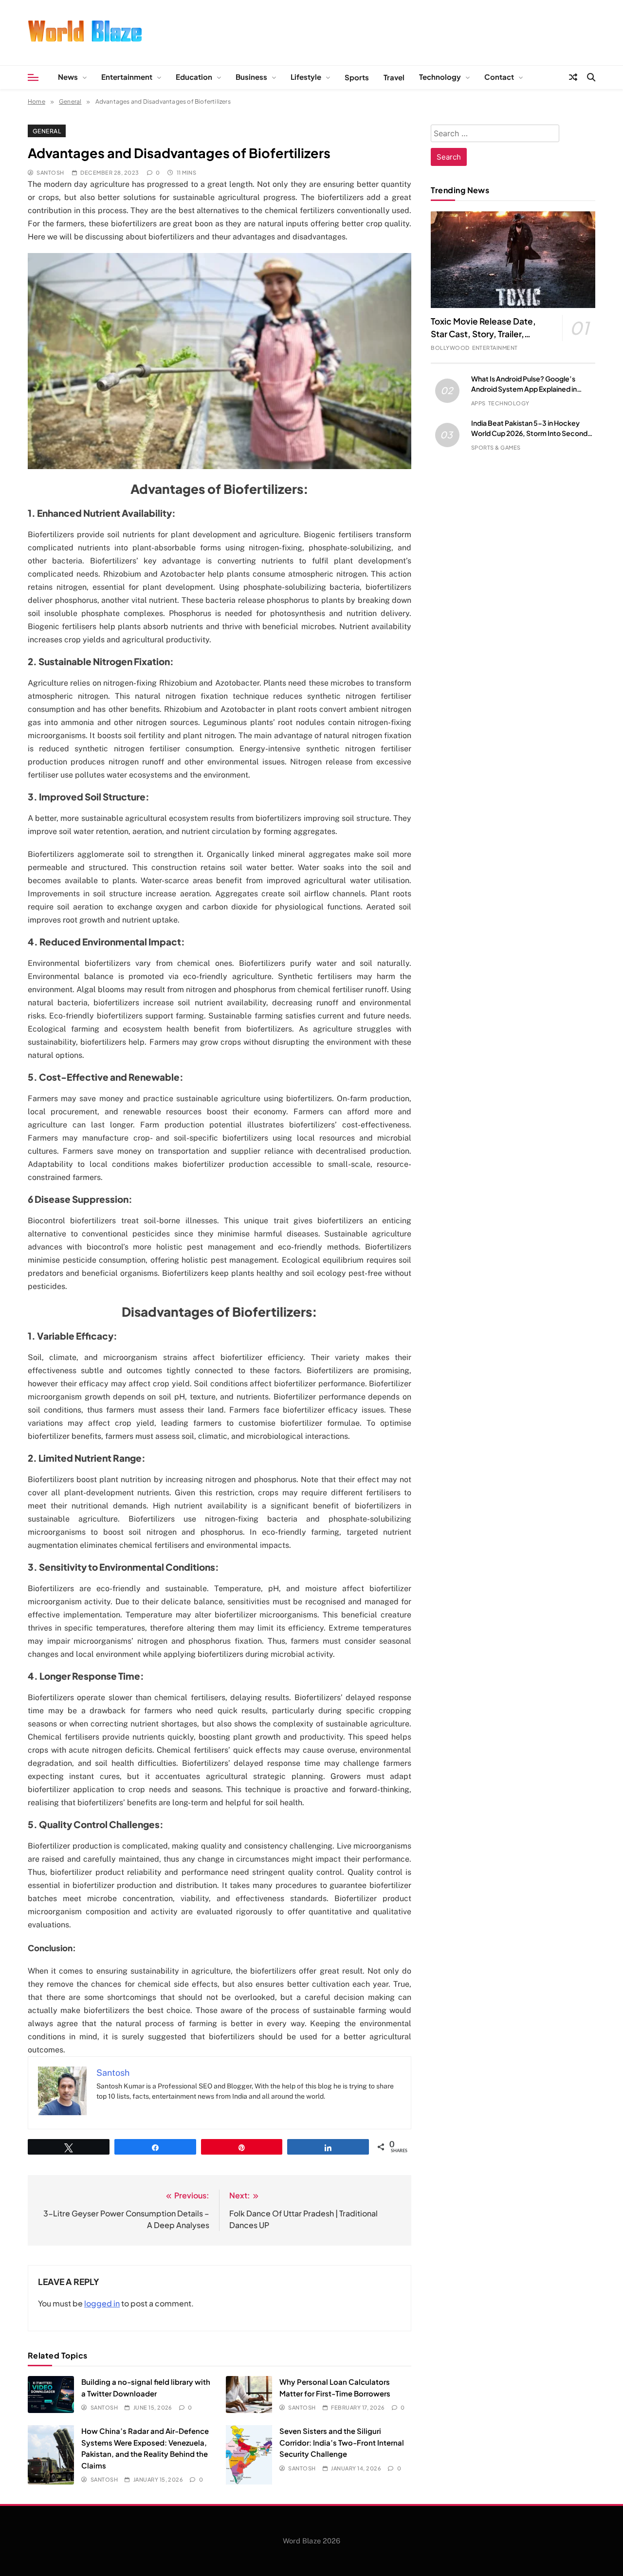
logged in (102, 2303)
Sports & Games (496, 447)
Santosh (50, 172)
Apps (478, 403)
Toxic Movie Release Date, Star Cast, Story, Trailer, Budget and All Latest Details (489, 334)
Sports (357, 77)
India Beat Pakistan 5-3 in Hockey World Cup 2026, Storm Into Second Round (529, 433)
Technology (440, 77)
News (68, 77)
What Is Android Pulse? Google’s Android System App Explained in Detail (524, 389)
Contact (499, 77)
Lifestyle (306, 77)
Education (194, 77)
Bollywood (450, 348)
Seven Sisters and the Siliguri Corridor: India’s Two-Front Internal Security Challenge (342, 2442)
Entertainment (127, 77)
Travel (394, 77)
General (47, 131)
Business (251, 77)
